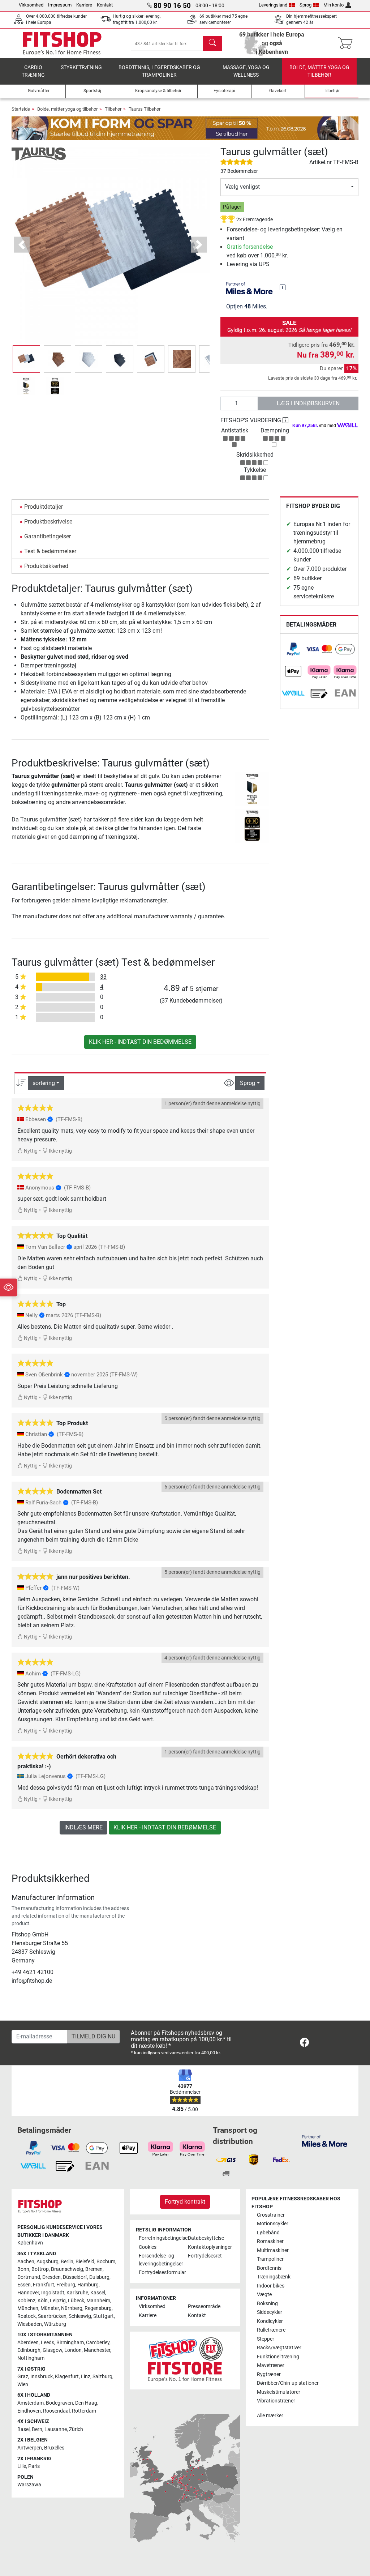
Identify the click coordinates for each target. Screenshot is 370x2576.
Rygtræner (269, 2374)
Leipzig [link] (58, 2301)
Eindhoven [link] (29, 2411)
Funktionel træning (278, 2357)
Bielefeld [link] (85, 2262)
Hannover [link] (28, 2293)
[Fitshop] (62, 43)
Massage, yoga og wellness (246, 71)
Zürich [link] (76, 2429)
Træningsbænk (274, 2277)
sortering (44, 1083)
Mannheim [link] (98, 2301)
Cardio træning (33, 71)
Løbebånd (268, 2233)
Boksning (267, 2304)
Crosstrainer (271, 2215)
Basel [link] (23, 2429)
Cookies (148, 2247)
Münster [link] (50, 2308)
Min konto (334, 5)
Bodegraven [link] (59, 2403)
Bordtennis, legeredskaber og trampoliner (159, 71)
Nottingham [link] (31, 2358)
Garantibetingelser (48, 536)
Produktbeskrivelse (48, 522)
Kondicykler (270, 2321)
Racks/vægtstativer (279, 2348)
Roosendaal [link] (56, 2411)
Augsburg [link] (48, 2262)
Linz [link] (86, 2377)
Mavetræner (271, 2365)
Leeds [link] (48, 2343)
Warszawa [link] (29, 2485)
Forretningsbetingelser (160, 2238)
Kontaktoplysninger (210, 2247)
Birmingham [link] (70, 2343)
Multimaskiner (273, 2250)
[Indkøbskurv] (347, 43)
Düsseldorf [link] (75, 2277)
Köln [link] (43, 2301)
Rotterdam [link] (84, 2411)
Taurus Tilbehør (145, 109)
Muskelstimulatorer (279, 2392)
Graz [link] (23, 2377)
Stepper (266, 2339)
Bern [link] (37, 2429)
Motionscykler (273, 2224)
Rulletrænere (271, 2330)
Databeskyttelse (206, 2238)
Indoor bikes (271, 2286)
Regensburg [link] (98, 2308)
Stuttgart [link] (104, 2316)
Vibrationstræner (276, 2401)
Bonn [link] (23, 2269)
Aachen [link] (26, 2262)
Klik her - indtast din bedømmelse (140, 1042)
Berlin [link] (67, 2262)
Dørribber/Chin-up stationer (288, 2383)
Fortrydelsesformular (160, 2272)
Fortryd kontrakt (185, 2202)
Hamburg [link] (88, 2285)
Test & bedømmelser (50, 551)
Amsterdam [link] (31, 2403)
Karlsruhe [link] (77, 2293)
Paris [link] (34, 2466)
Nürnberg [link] (72, 2308)
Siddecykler (270, 2312)
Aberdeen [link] (28, 2343)
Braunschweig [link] (67, 2269)
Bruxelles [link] (54, 2448)
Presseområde (204, 2306)
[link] (293, 649)
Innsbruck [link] (42, 2377)
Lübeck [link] (76, 2301)
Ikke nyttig (60, 1151)
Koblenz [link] (26, 2301)
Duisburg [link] (99, 2277)
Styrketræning (81, 67)
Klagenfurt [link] (67, 2377)
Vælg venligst (242, 187)
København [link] (30, 2243)
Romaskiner (270, 2241)
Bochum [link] (106, 2262)
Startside (21, 109)
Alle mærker (270, 2416)
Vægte (264, 2295)
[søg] (212, 43)
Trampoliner (270, 2259)
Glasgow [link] (52, 2350)
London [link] (73, 2350)
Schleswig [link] (80, 2316)
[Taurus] (39, 153)
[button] (26, 359)
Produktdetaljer (44, 507)
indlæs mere (83, 1827)
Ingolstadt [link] (53, 2293)
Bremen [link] (94, 2269)
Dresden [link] (51, 2277)
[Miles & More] (325, 2141)
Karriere (84, 5)
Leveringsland (273, 5)
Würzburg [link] (55, 2324)
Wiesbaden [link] (30, 2324)
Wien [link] (23, 2385)
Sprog (306, 5)
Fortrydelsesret (205, 2256)
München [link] (28, 2308)
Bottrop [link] (40, 2269)
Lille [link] (22, 2466)
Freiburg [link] (66, 2285)
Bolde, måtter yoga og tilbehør (319, 71)
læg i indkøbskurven (308, 403)
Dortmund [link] (29, 2277)
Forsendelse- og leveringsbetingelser (160, 2260)
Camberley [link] (98, 2343)
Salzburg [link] (102, 2377)
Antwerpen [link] (30, 2448)
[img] (283, 287)
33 (103, 977)
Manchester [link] (97, 2350)
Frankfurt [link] (44, 2285)
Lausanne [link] (56, 2429)
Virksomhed (31, 5)
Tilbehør (113, 109)
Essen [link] (24, 2285)
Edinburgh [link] (29, 2350)
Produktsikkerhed (46, 566)
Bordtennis (269, 2268)
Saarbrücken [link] (52, 2316)
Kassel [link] (98, 2293)
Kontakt (105, 5)
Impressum (60, 5)
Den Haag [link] (86, 2403)
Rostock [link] (27, 2316)
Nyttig (30, 1151)
